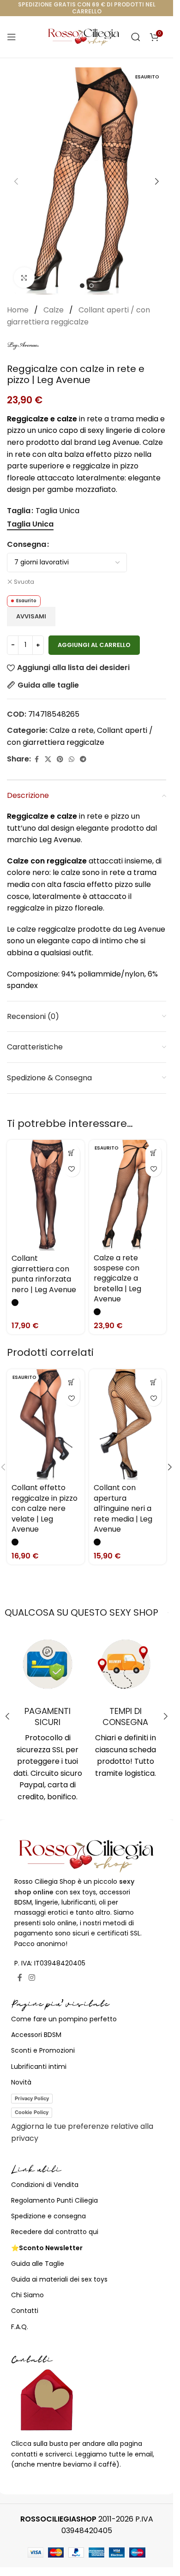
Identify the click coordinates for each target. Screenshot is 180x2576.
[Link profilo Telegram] (83, 759)
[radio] (30, 524)
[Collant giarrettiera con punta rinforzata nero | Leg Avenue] (46, 1195)
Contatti (25, 2311)
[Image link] (87, 1855)
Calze (54, 310)
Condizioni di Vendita (45, 2185)
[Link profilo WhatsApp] (72, 759)
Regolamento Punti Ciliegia (54, 2200)
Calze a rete (72, 730)
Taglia (19, 511)
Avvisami (31, 616)
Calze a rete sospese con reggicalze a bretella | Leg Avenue (117, 1279)
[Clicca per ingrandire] (24, 278)
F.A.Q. (20, 2327)
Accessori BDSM (36, 2035)
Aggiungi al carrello (94, 645)
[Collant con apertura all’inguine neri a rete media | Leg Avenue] (128, 1424)
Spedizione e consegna (48, 2216)
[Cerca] (136, 37)
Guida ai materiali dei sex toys (59, 2279)
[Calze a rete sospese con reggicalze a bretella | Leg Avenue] (128, 1195)
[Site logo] (84, 36)
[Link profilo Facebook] (36, 759)
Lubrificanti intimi (39, 2067)
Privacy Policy (32, 2098)
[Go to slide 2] (91, 286)
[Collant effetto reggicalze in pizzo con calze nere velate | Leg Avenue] (46, 1424)
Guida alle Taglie (38, 2264)
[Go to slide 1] (82, 286)
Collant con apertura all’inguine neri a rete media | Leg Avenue (123, 1508)
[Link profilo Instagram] (32, 1978)
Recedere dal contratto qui (55, 2232)
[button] (16, 181)
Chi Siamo (27, 2295)
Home (19, 310)
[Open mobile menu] (12, 37)
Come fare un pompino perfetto (64, 2019)
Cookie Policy (32, 2112)
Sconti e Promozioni (43, 2050)
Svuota (24, 582)
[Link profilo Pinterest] (60, 759)
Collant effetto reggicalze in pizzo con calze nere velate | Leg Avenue (45, 1508)
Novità (21, 2082)
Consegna (27, 544)
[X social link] (48, 759)
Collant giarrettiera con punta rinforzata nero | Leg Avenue (44, 1274)
